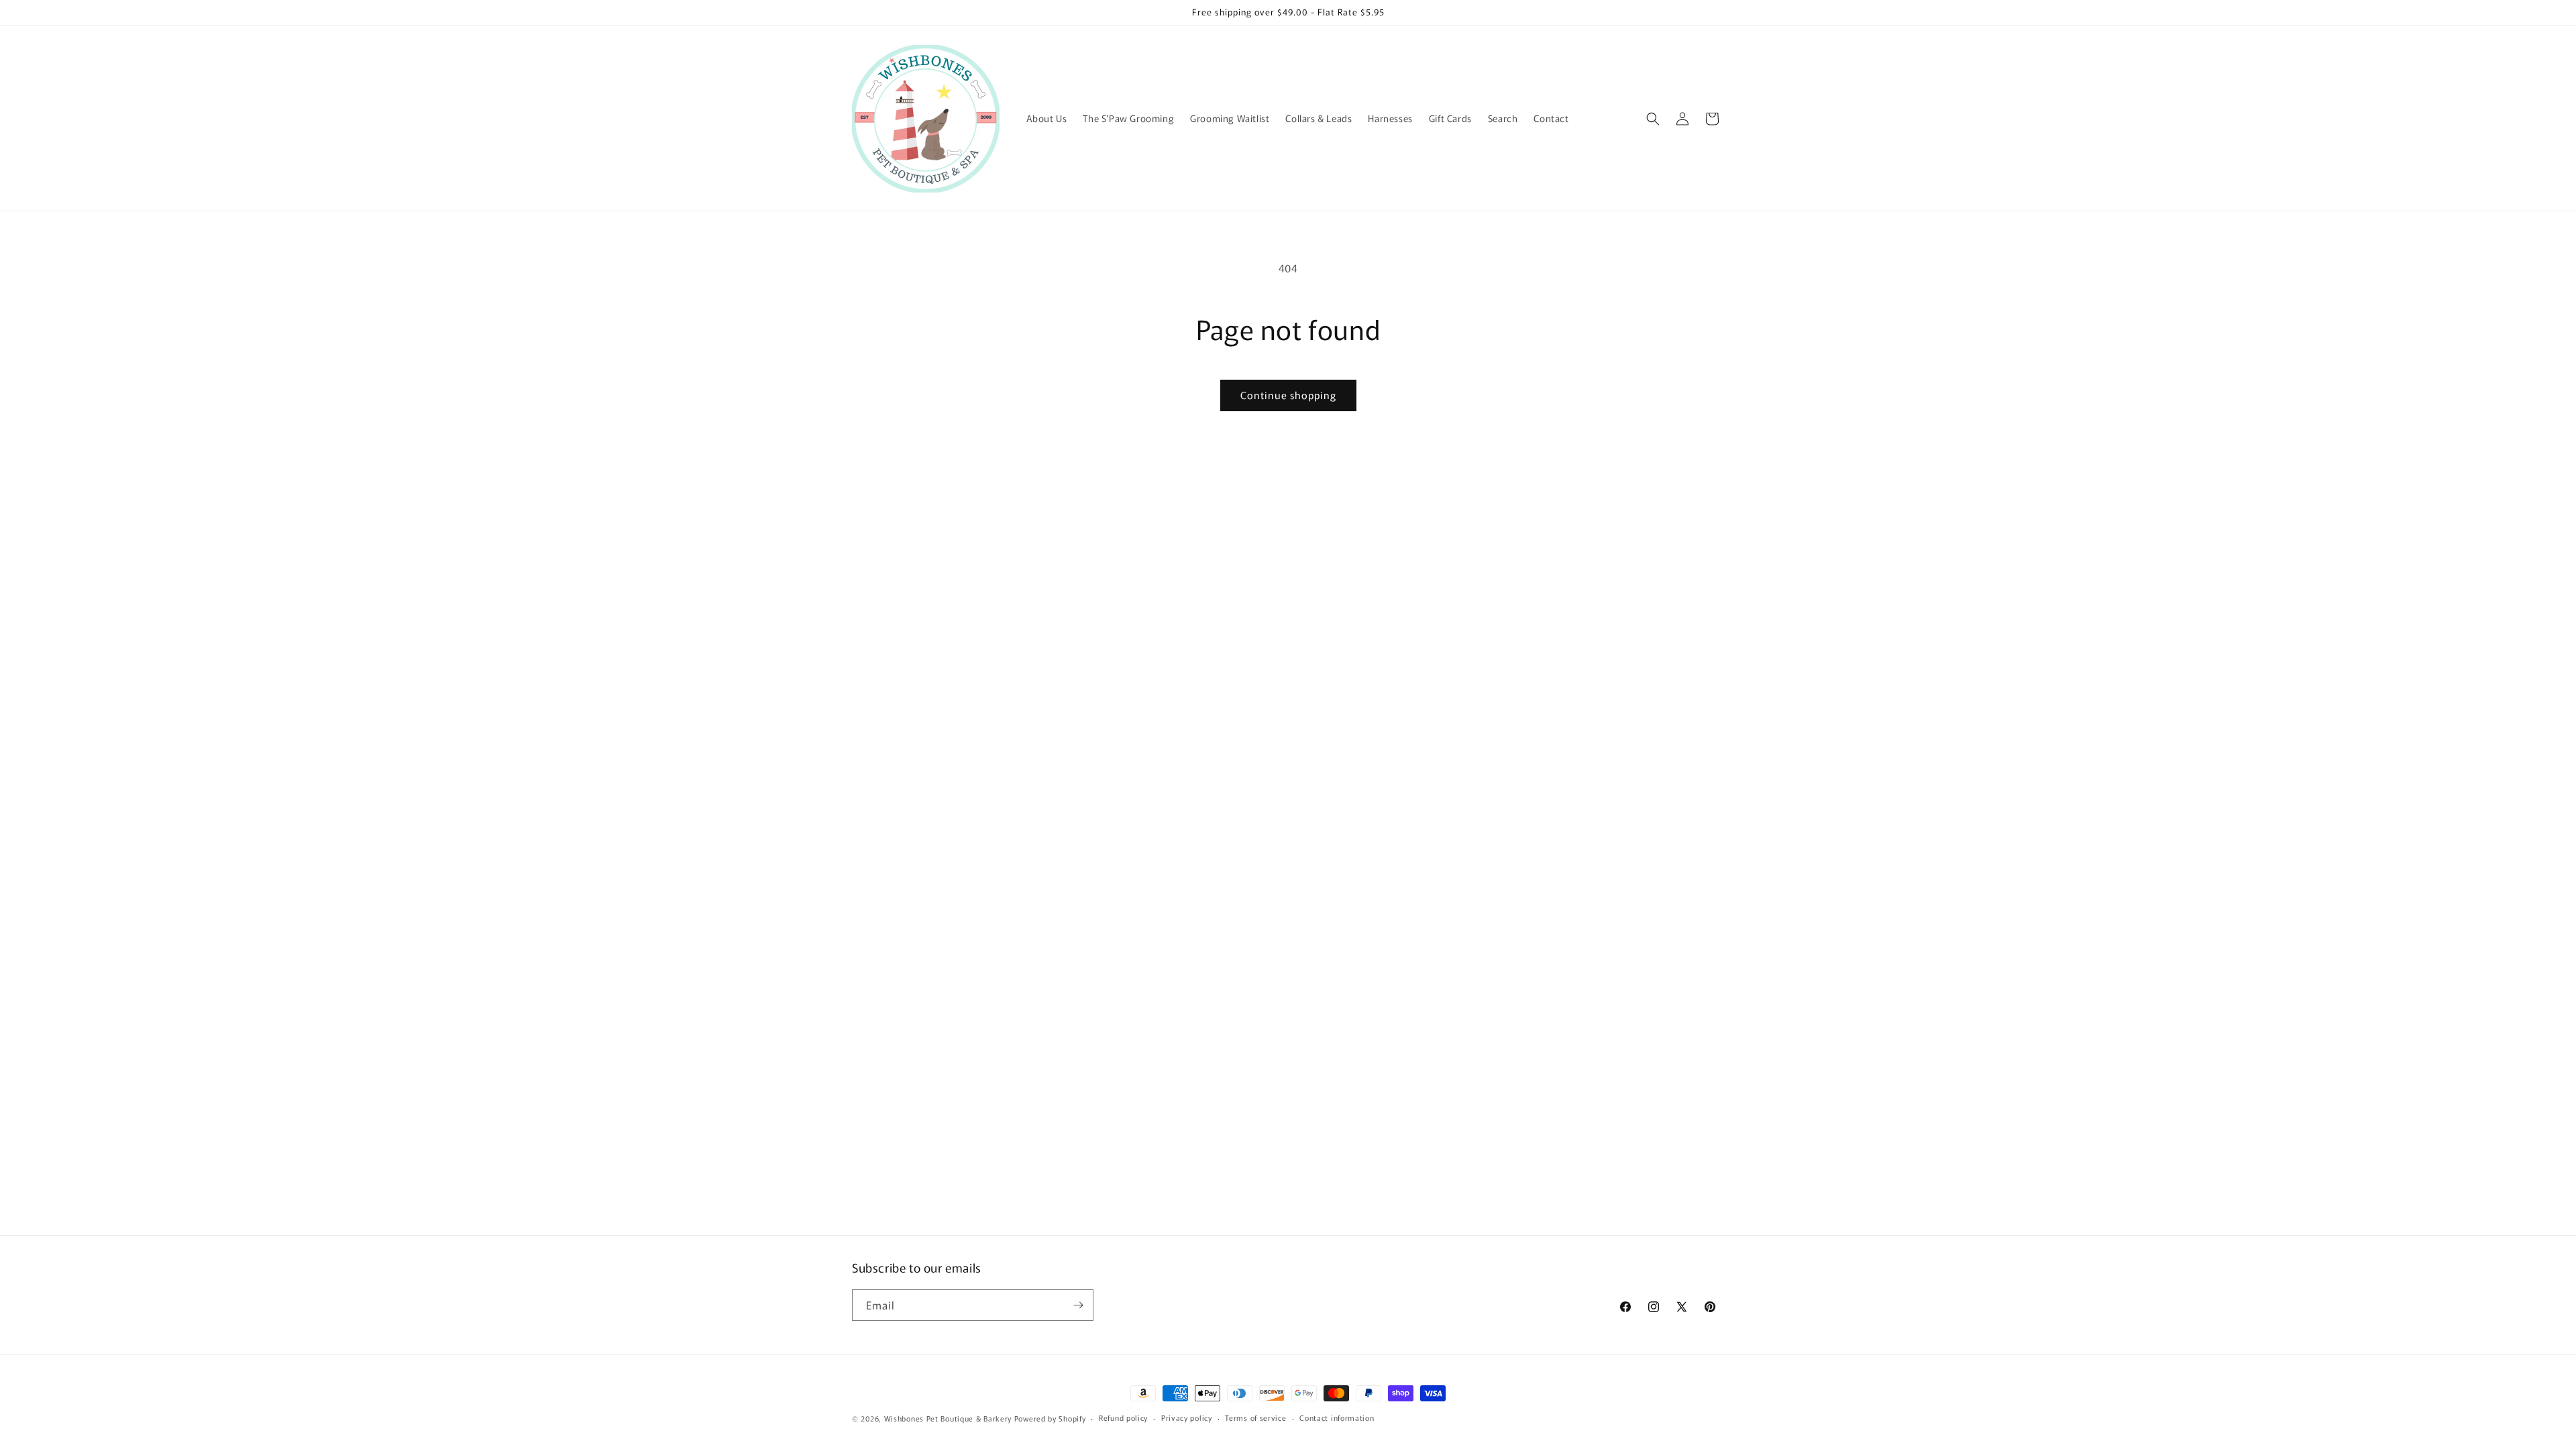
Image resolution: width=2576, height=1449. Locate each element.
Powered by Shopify (1050, 1418)
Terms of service (1255, 1417)
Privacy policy (1187, 1417)
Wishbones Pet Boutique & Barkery (948, 1418)
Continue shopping (1288, 395)
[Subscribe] (1078, 1305)
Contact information (1337, 1417)
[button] (1653, 119)
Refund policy (1123, 1417)
